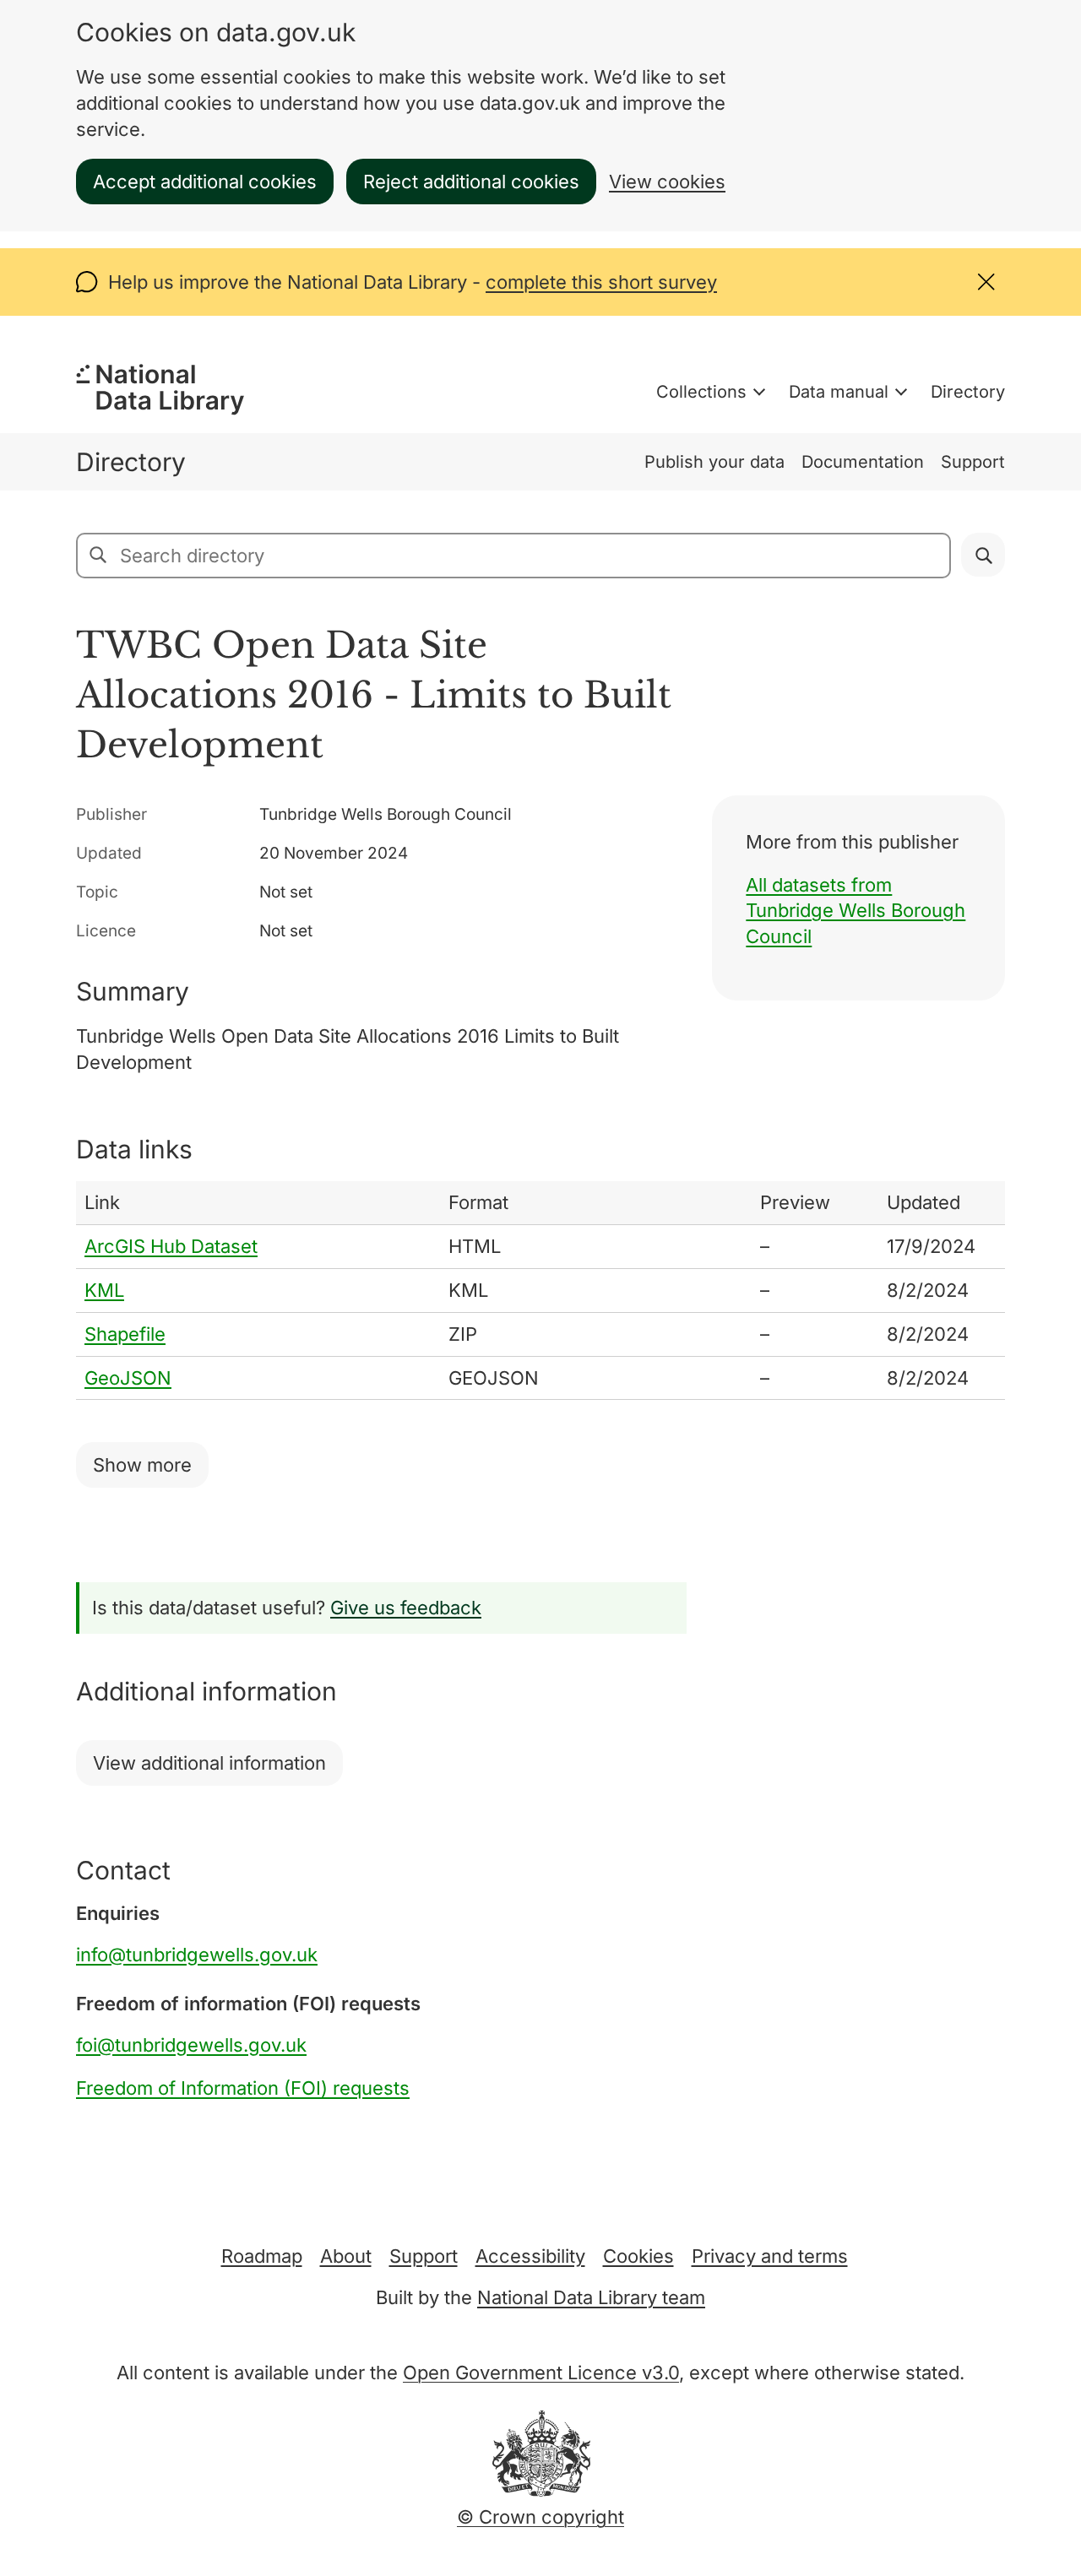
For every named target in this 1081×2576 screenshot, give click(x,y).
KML (104, 1290)
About (346, 2256)
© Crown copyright (540, 2517)
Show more (142, 1465)
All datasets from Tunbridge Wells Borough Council (856, 911)
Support (973, 462)
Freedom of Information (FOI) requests (243, 2088)
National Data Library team (591, 2297)
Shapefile (125, 1334)
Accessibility (530, 2256)
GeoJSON (128, 1378)
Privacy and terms (770, 2256)
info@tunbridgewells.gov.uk (197, 1955)
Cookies (638, 2256)
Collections (701, 392)
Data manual (839, 392)
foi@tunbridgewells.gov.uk (191, 2045)
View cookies (667, 182)
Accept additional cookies (205, 182)
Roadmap (262, 2256)
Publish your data (714, 462)
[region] (540, 1291)
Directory (968, 392)
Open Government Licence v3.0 (541, 2373)
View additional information (209, 1763)
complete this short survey (601, 282)
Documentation (863, 462)
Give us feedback (406, 1608)
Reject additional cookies (471, 182)
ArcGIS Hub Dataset (171, 1246)
